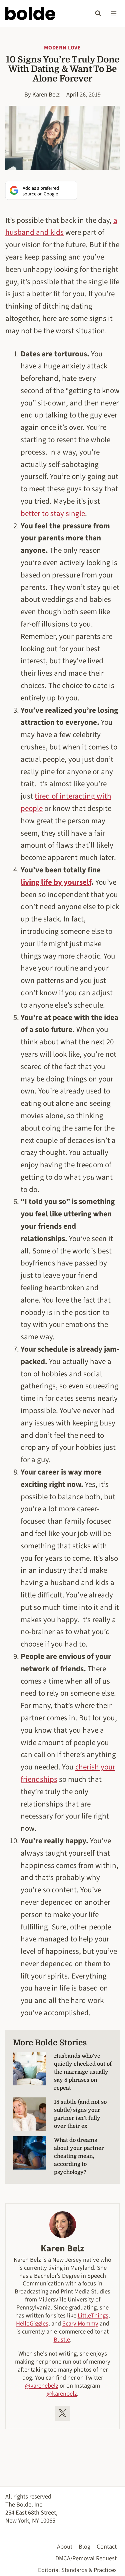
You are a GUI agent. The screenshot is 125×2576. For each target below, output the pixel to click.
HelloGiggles (32, 2324)
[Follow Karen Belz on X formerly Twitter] (63, 2413)
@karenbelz (62, 2394)
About (65, 2547)
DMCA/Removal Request (86, 2558)
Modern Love (62, 48)
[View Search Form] (98, 13)
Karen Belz (46, 95)
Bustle (62, 2340)
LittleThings (93, 2315)
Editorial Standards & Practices (77, 2570)
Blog (84, 2547)
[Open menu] (113, 13)
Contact (107, 2547)
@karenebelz (42, 2386)
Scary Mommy (80, 2324)
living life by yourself (56, 882)
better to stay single (53, 513)
